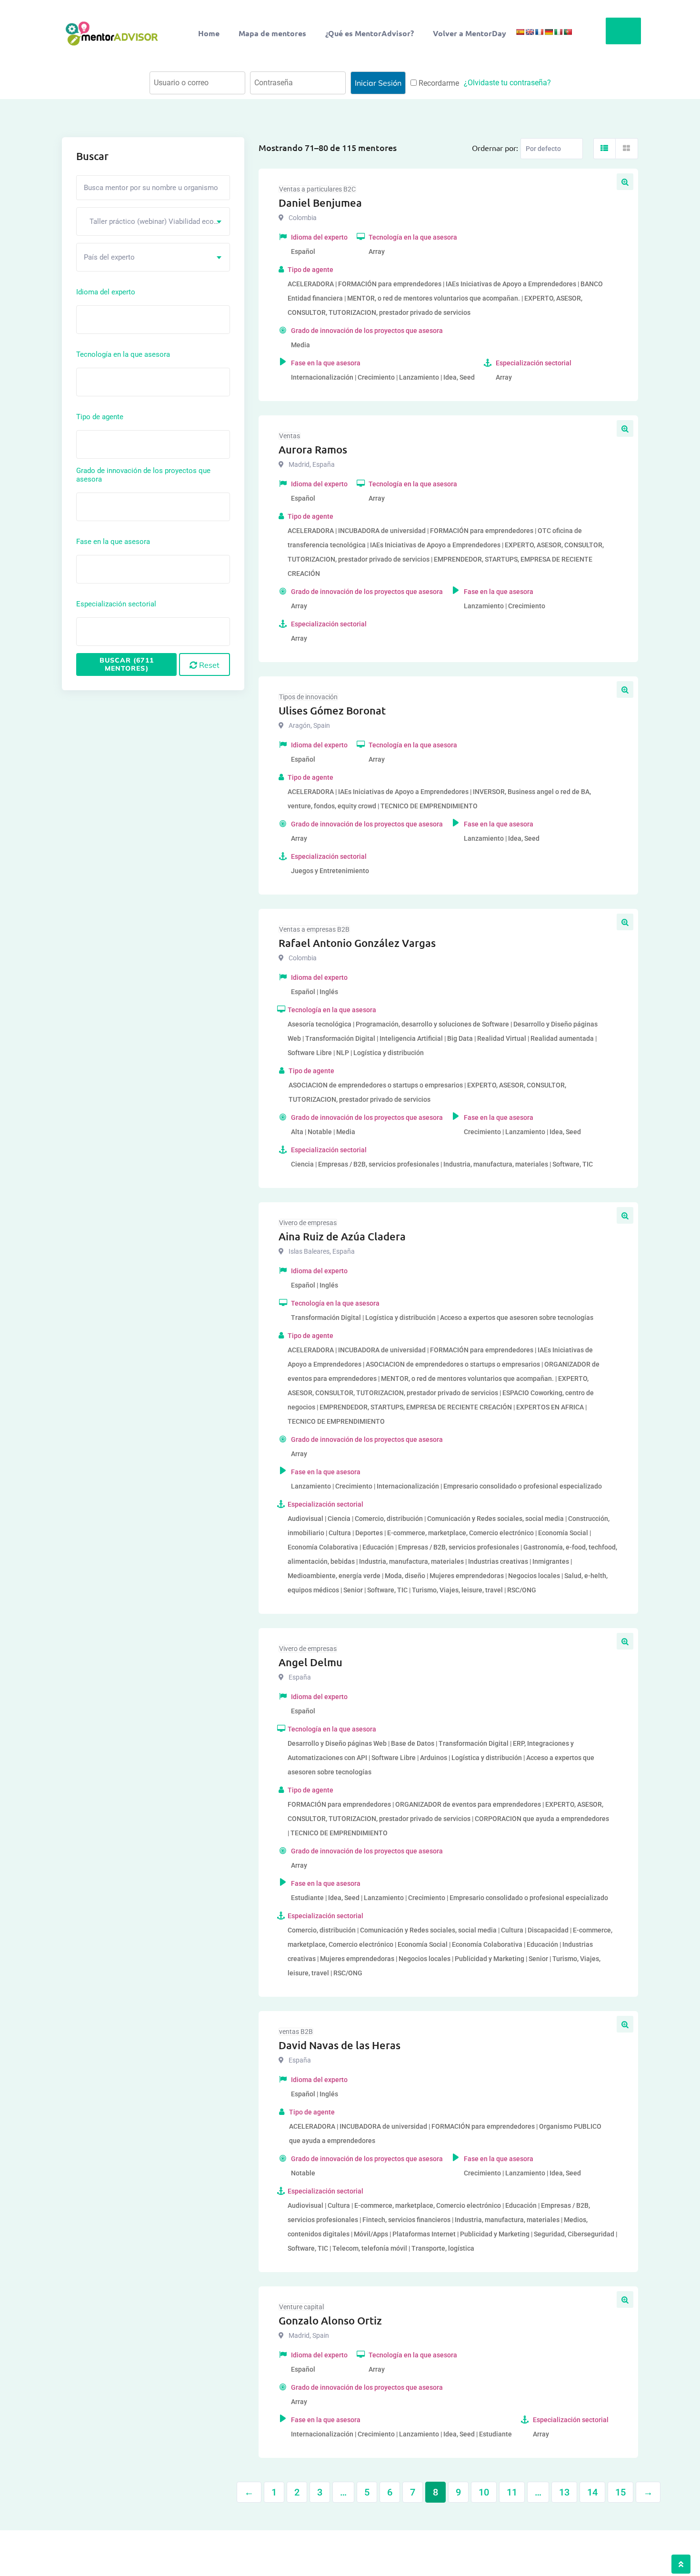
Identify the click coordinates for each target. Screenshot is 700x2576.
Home (209, 33)
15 (620, 2492)
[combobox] (153, 221)
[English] (530, 32)
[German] (549, 32)
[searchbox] (122, 319)
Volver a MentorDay (470, 33)
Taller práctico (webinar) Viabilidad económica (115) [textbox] (157, 221)
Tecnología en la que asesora (123, 354)
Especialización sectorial (116, 604)
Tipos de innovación (308, 697)
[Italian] (558, 32)
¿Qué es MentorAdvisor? (370, 33)
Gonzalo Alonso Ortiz (330, 2320)
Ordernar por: (495, 148)
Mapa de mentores (272, 33)
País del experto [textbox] (109, 257)
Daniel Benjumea (320, 203)
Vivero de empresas (308, 1223)
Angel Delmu (310, 1662)
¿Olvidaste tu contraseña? (507, 83)
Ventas (290, 436)
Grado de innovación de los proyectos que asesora (143, 475)
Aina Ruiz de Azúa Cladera (342, 1236)
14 (592, 2492)
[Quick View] (625, 182)
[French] (539, 32)
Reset (208, 665)
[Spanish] (520, 32)
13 (564, 2492)
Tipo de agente (100, 417)
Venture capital (301, 2307)
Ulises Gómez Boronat (332, 710)
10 (484, 2492)
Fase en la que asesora (113, 542)
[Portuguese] (568, 32)
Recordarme (438, 83)
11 (512, 2492)
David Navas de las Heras (340, 2045)
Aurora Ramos (313, 449)
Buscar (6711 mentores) (127, 664)
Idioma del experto (106, 292)
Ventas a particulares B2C (317, 189)
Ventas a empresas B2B (314, 929)
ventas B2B (296, 2032)
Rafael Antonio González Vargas (357, 943)
